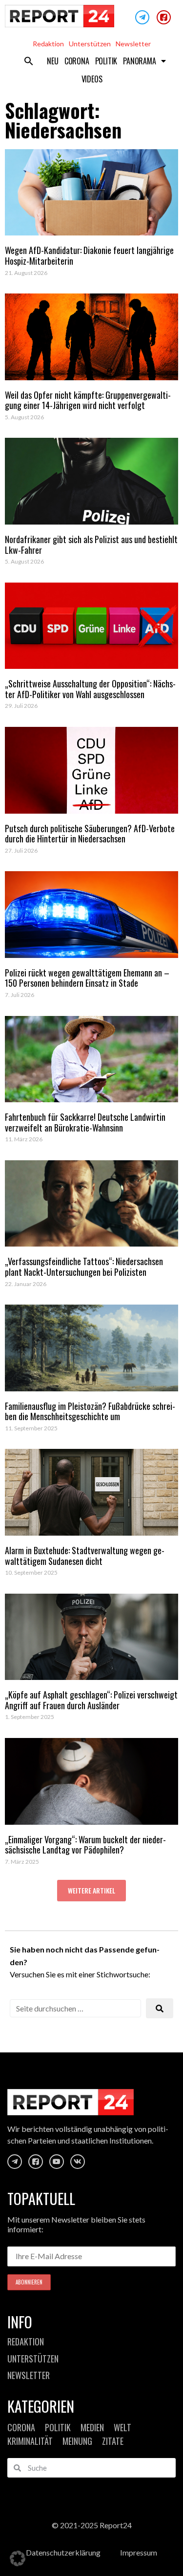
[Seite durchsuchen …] (75, 2008)
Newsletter (133, 44)
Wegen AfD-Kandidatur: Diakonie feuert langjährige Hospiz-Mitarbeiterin (89, 255)
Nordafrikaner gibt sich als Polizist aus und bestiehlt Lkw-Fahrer (91, 545)
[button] (29, 61)
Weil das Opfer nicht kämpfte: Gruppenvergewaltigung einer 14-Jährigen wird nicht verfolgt (88, 400)
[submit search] (160, 2008)
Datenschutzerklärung (63, 2552)
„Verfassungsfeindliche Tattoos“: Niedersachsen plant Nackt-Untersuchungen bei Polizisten (84, 1267)
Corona (77, 61)
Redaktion (48, 44)
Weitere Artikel (91, 1890)
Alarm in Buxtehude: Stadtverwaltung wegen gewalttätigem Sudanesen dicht (85, 1556)
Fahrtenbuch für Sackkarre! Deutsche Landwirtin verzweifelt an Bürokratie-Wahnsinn (85, 1122)
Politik (106, 61)
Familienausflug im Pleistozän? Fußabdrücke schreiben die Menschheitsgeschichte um (90, 1411)
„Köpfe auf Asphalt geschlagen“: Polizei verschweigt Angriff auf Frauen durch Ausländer (91, 1700)
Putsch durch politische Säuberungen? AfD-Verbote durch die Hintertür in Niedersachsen (90, 834)
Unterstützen (90, 44)
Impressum (139, 2552)
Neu (52, 61)
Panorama (139, 61)
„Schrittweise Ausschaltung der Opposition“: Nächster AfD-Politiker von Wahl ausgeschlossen (90, 689)
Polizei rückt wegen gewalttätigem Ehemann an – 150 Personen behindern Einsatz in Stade (87, 978)
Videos (92, 79)
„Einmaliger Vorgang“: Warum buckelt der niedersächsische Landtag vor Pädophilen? (85, 1845)
